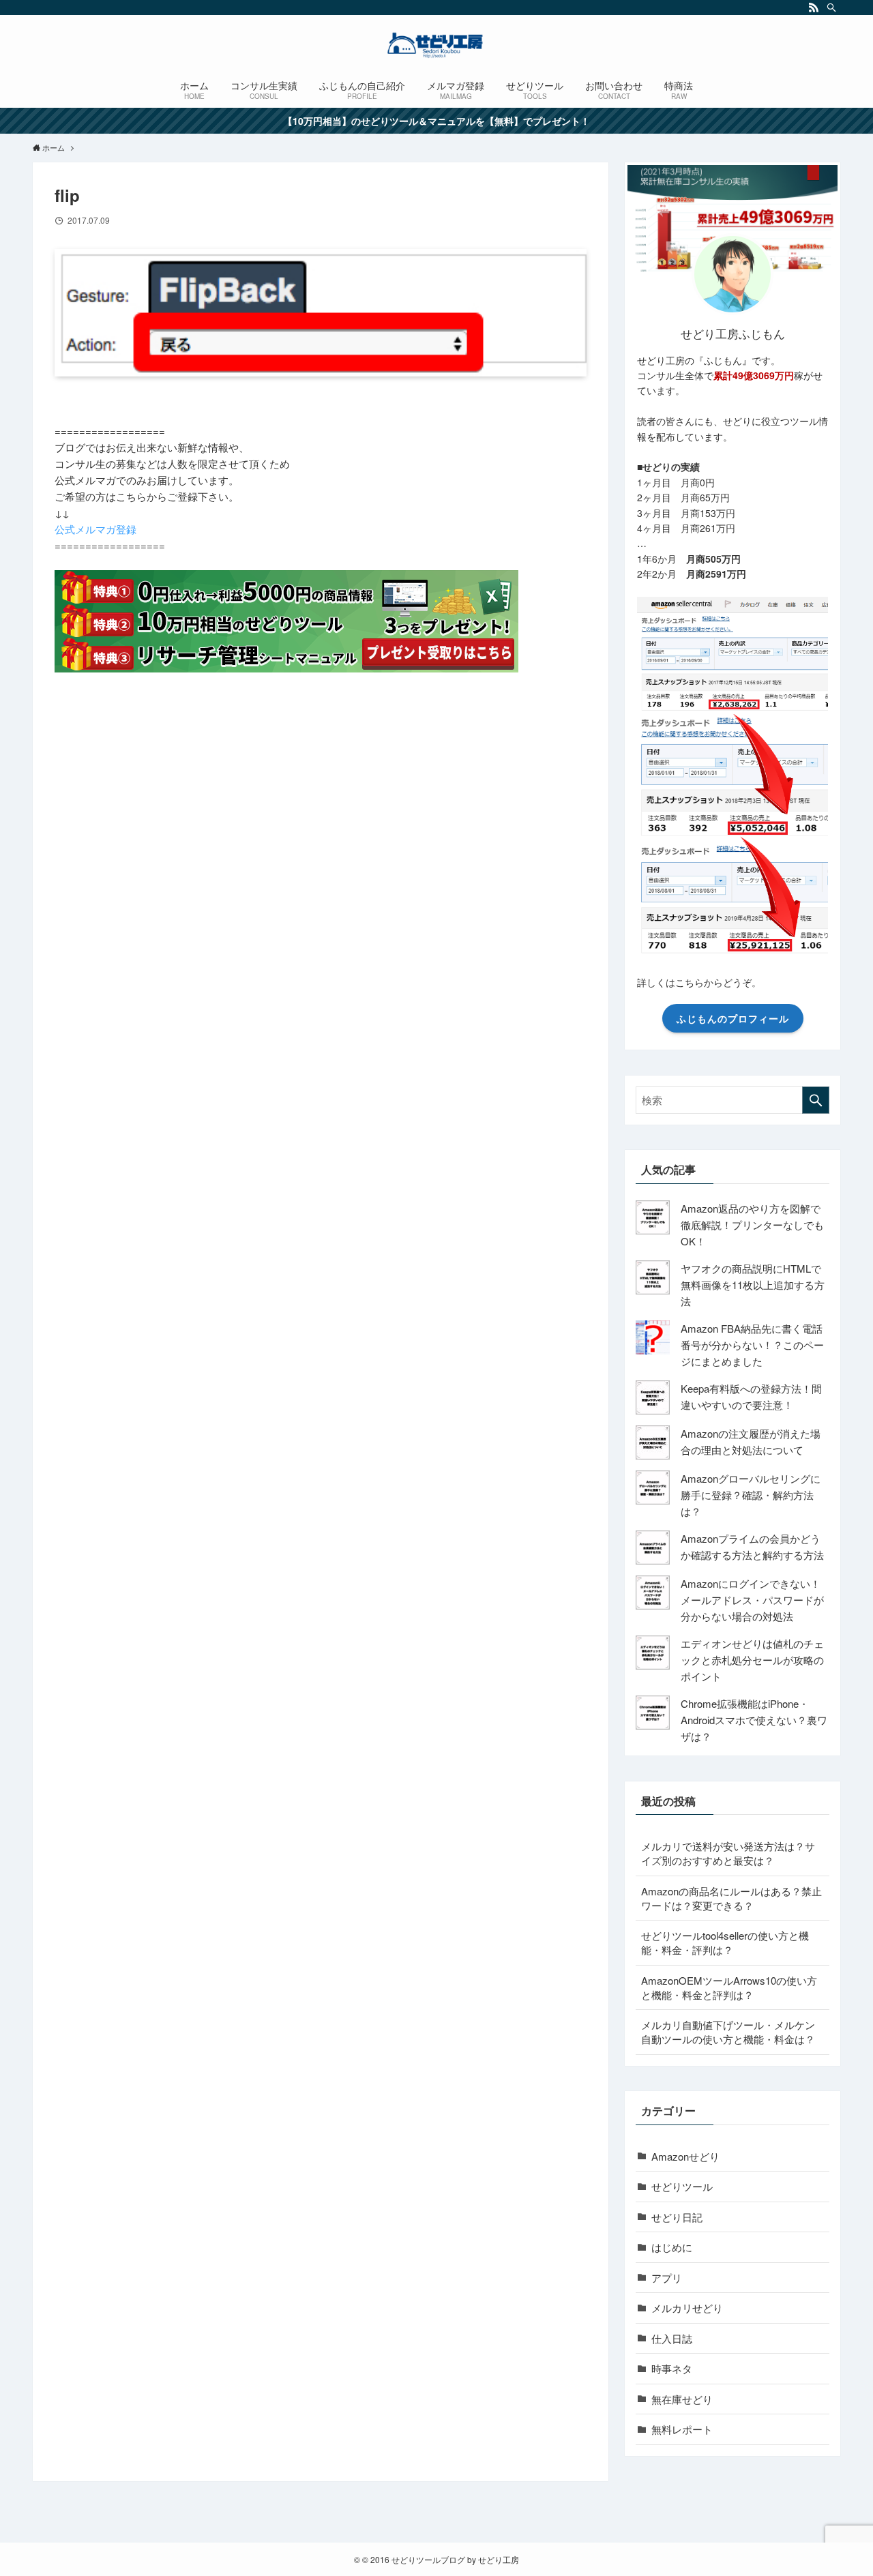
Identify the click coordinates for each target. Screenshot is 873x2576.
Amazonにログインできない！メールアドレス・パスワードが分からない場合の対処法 (752, 1600)
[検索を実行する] (816, 1100)
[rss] (814, 8)
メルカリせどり (687, 2308)
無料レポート (682, 2429)
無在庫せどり (682, 2399)
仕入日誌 (672, 2338)
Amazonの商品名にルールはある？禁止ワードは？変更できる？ (731, 1898)
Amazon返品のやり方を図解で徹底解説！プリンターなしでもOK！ (752, 1225)
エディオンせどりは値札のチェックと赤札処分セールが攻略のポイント (752, 1660)
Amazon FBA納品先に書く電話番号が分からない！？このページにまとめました (752, 1345)
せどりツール (682, 2186)
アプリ (667, 2278)
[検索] (831, 8)
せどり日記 (677, 2217)
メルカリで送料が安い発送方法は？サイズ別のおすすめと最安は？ (728, 1853)
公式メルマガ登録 (95, 529)
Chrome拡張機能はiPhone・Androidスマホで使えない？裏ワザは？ (754, 1720)
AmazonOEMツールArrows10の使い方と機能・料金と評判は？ (729, 1987)
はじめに (672, 2247)
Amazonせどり (685, 2156)
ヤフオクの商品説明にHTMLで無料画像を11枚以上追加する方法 (753, 1285)
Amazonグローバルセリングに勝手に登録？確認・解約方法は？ (751, 1495)
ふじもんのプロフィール (733, 1018)
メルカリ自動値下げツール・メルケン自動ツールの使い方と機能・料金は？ (728, 2032)
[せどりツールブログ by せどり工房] (436, 45)
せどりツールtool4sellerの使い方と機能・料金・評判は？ (725, 1942)
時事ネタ (672, 2368)
